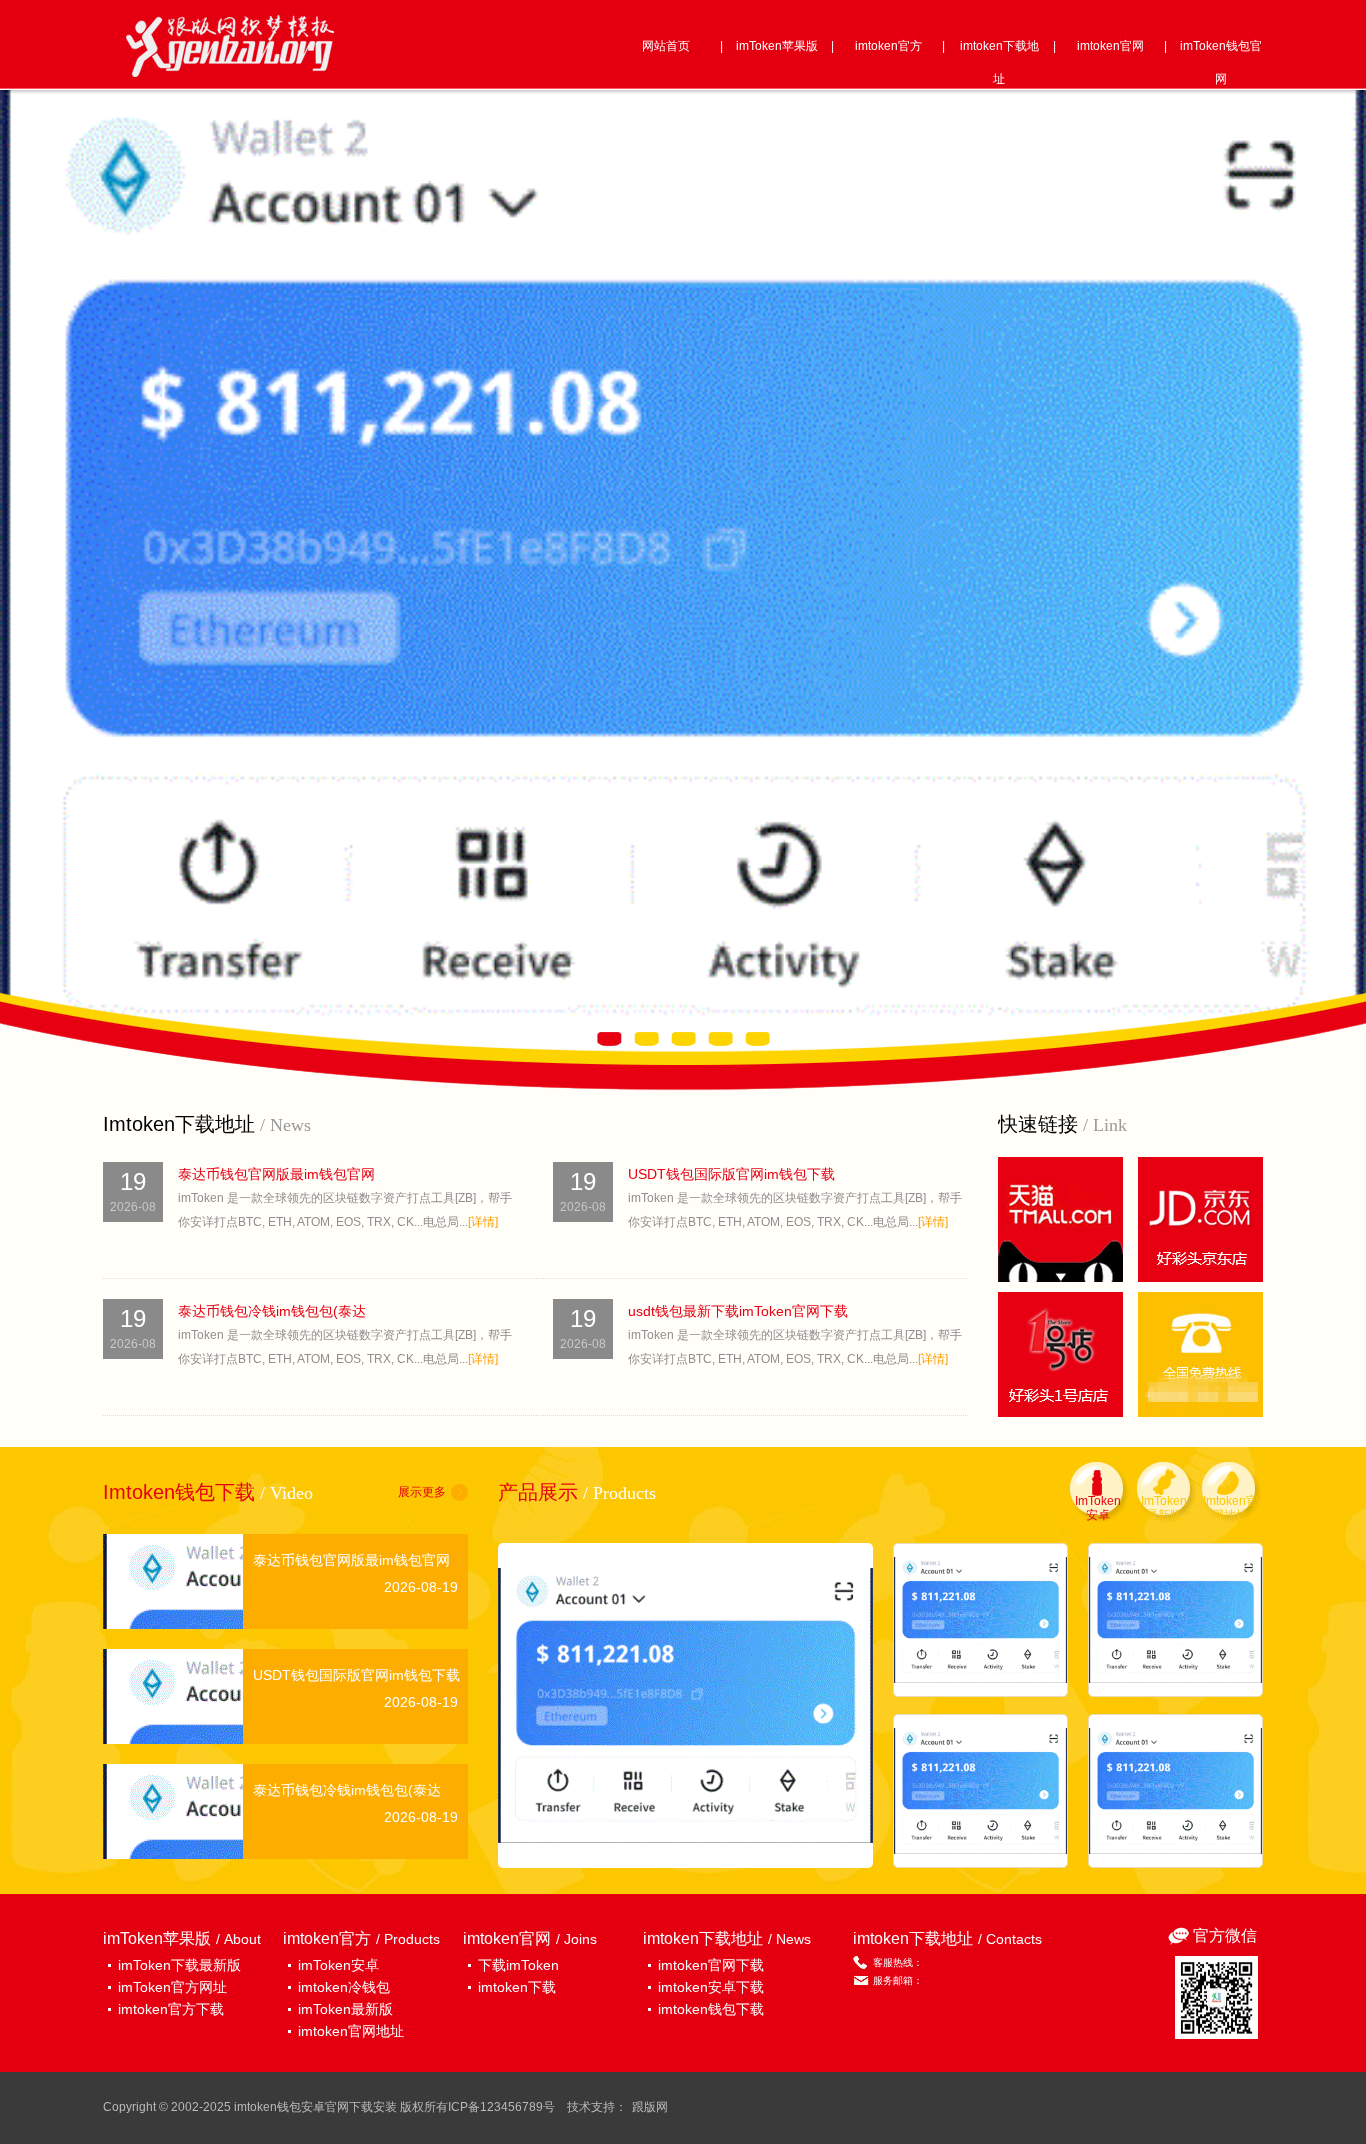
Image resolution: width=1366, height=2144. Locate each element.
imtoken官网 (1110, 46)
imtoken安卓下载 (711, 1987)
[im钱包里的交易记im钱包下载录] (980, 1791)
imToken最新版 (345, 2009)
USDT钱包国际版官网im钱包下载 (731, 1174)
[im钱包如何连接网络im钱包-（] (685, 1705)
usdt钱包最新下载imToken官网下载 (738, 1311)
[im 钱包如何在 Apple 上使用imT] (1175, 1620)
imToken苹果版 (777, 46)
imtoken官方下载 (171, 2009)
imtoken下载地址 (999, 62)
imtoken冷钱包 (344, 1987)
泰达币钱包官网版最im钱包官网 (276, 1174)
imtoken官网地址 (351, 2031)
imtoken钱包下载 (711, 2009)
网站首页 (666, 46)
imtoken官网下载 (711, 1965)
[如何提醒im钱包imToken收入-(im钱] (1175, 1791)
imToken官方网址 (172, 1987)
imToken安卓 (338, 1965)
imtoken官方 (888, 46)
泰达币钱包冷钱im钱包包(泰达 (272, 1311)
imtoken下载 (517, 1987)
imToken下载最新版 (179, 1965)
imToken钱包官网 (1221, 62)
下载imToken (518, 1965)
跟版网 (650, 2107)
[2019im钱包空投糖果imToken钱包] (980, 1620)
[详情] (483, 1222)
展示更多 (422, 1492)
